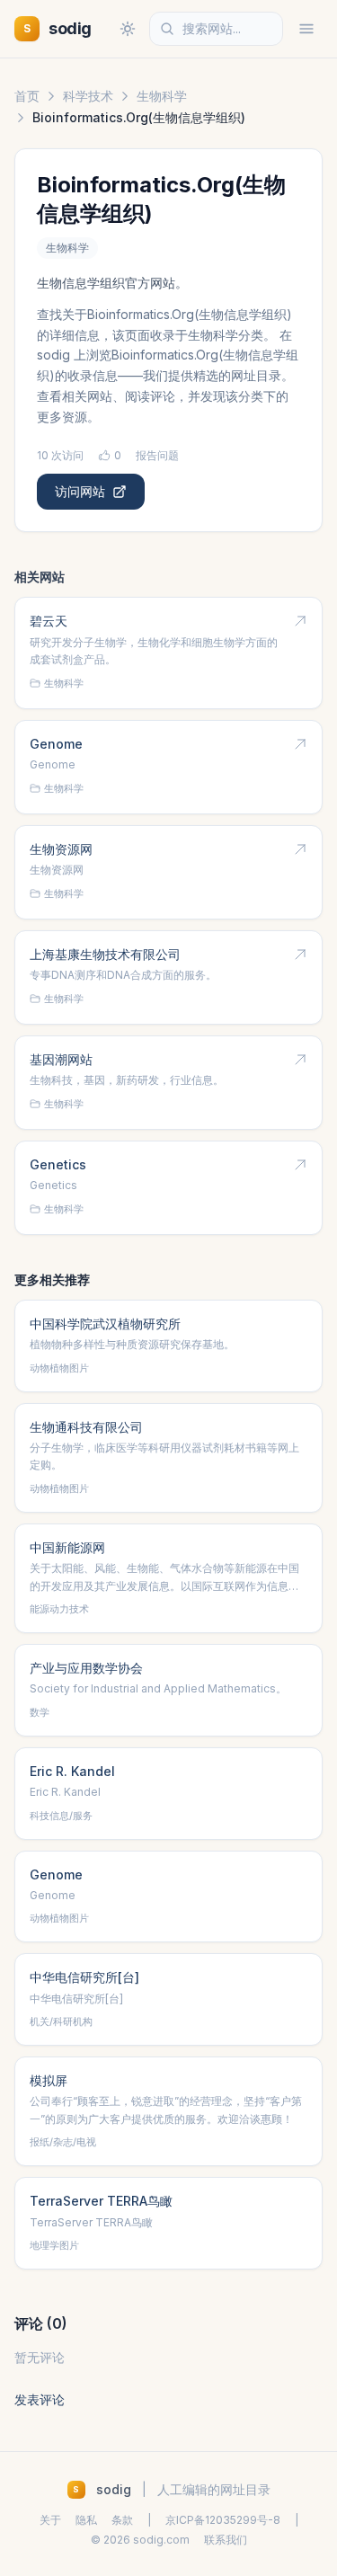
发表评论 (40, 2399)
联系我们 (226, 2540)
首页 (27, 96)
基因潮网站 (61, 1059)
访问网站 (80, 491)
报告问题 (157, 455)
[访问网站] (300, 621)
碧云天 (49, 621)
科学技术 (88, 96)
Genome (56, 744)
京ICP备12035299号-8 (223, 2520)
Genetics (58, 1164)
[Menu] (306, 29)
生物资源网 (61, 849)
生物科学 (162, 96)
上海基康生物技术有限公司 (105, 954)
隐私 (86, 2520)
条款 (122, 2520)
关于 (50, 2520)
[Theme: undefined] (128, 29)
